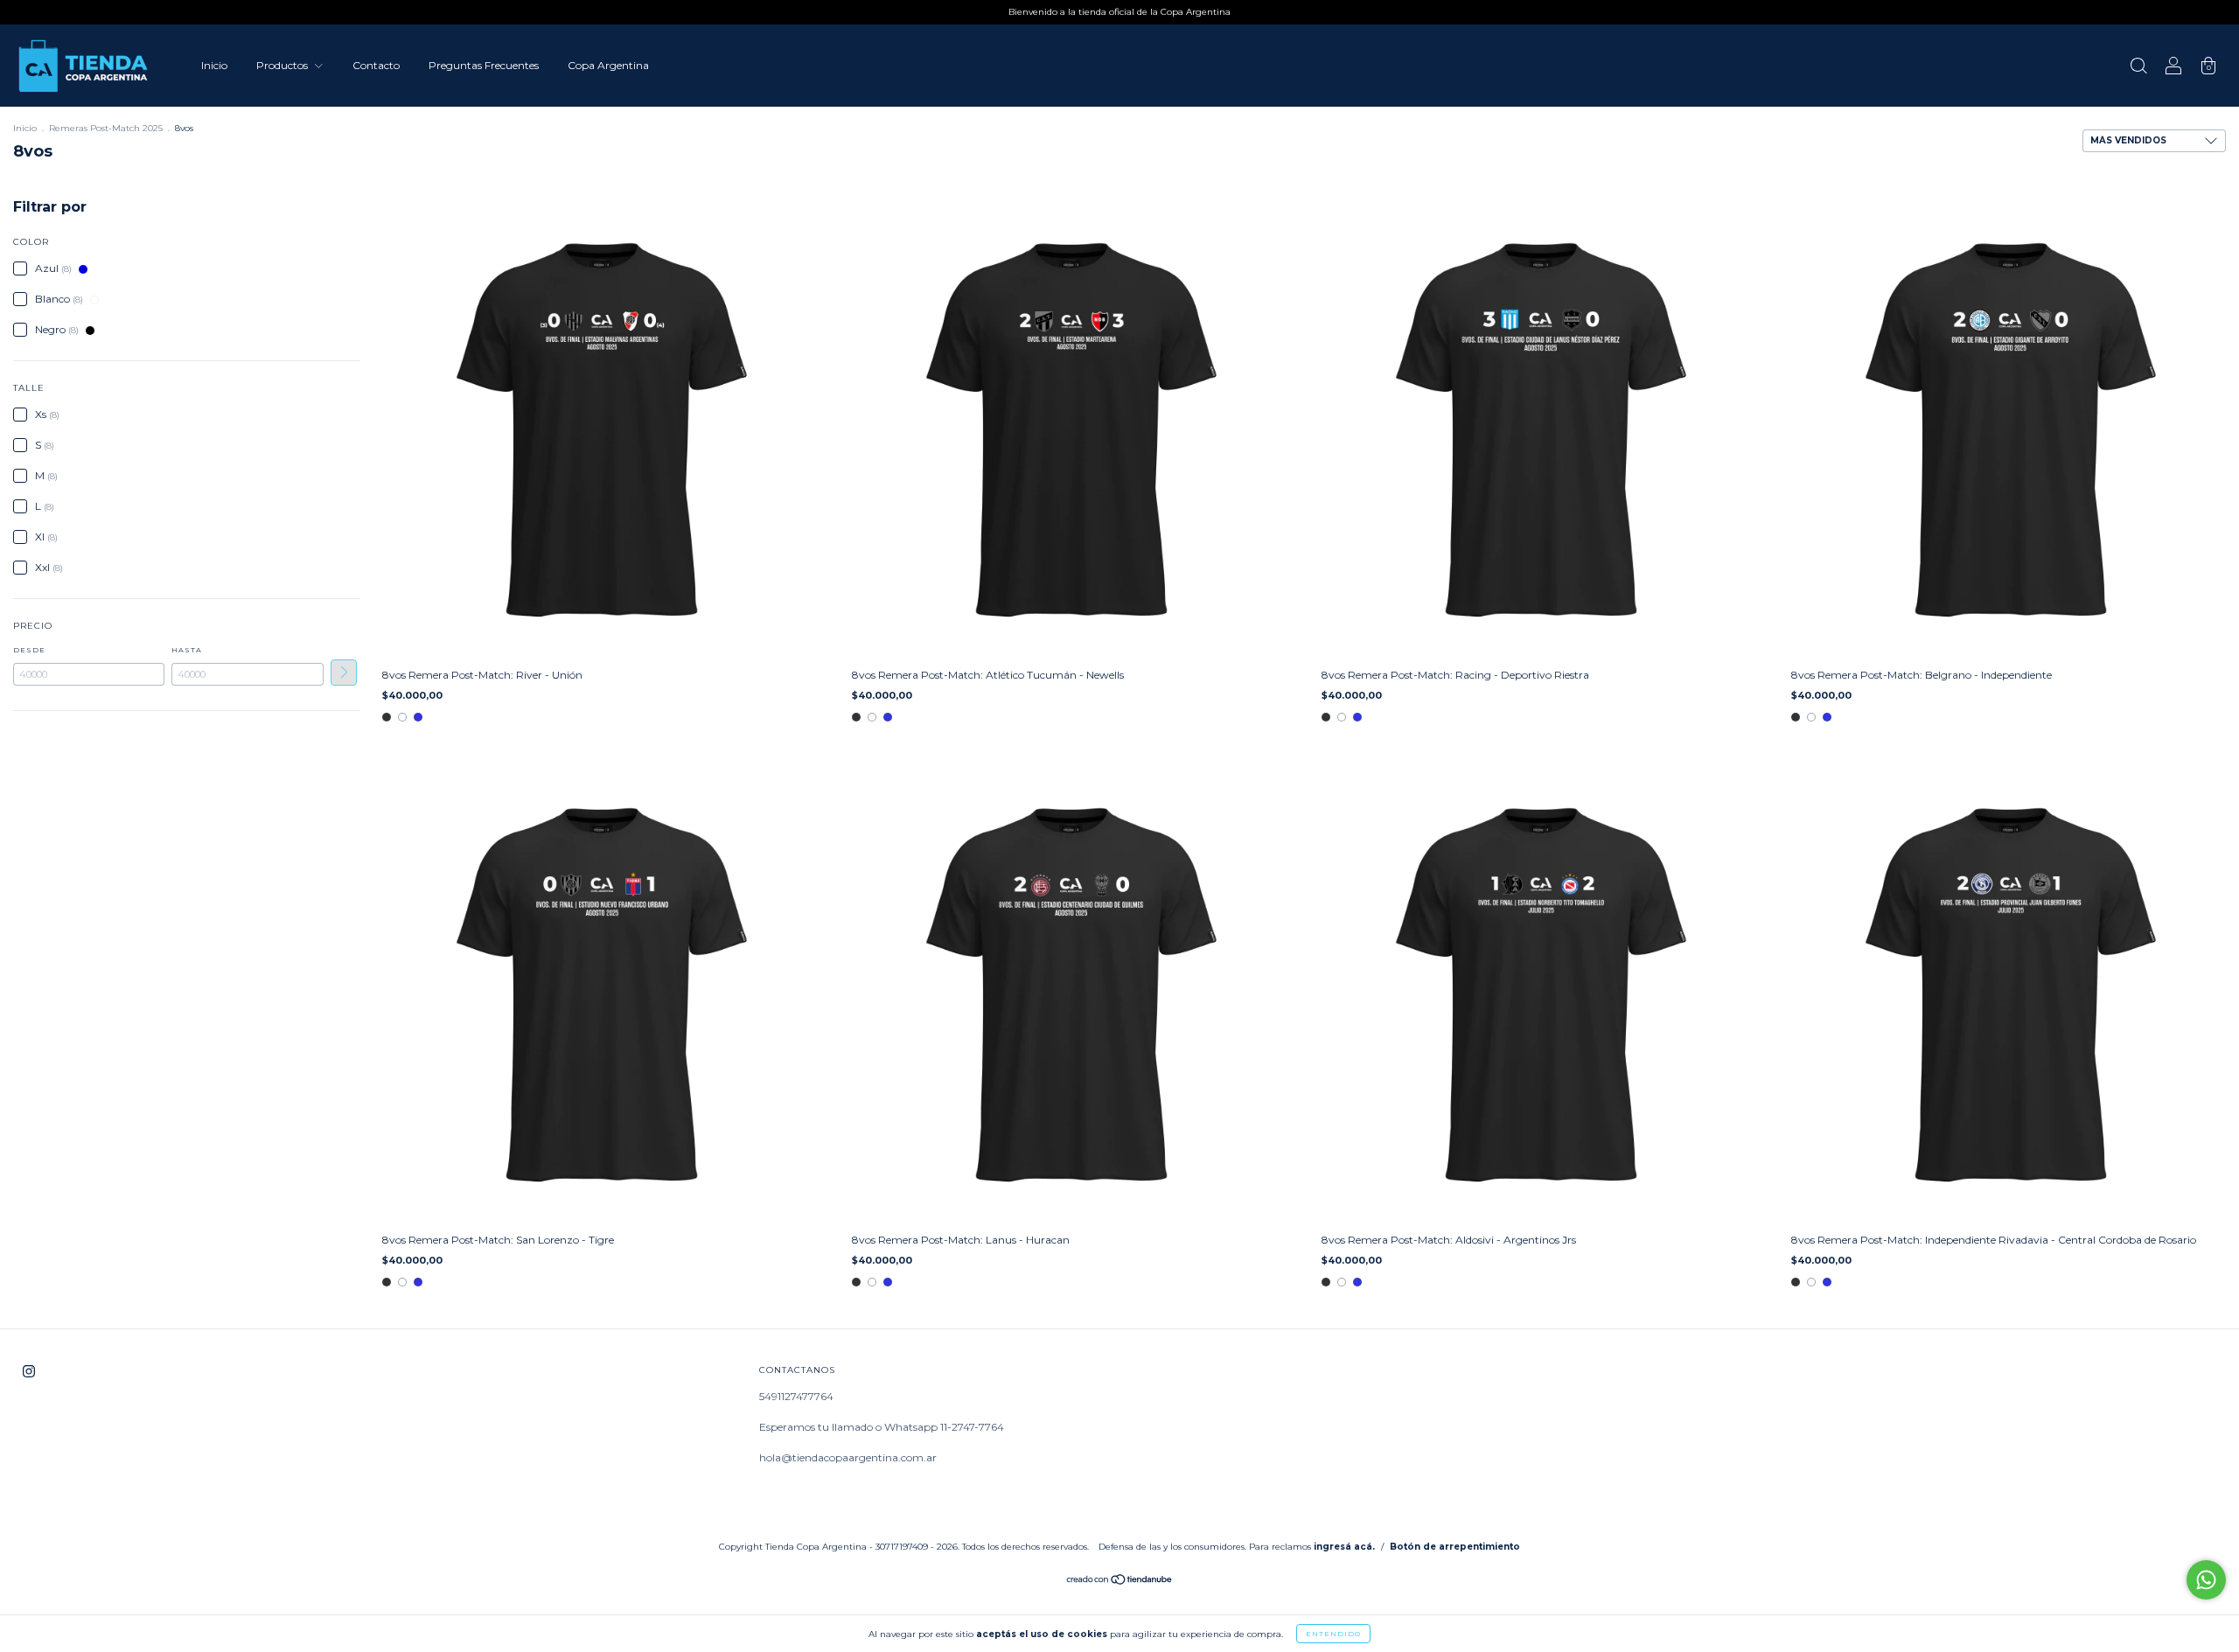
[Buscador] (2138, 68)
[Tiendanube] (1120, 1582)
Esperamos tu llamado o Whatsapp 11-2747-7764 (882, 1427)
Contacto (376, 65)
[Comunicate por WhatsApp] (2206, 1580)
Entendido (1333, 1634)
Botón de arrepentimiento (1455, 1547)
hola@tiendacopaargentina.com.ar (848, 1457)
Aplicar (344, 673)
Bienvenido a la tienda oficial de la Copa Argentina (1119, 12)
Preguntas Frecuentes (484, 65)
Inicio (214, 65)
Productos (283, 65)
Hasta (187, 650)
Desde (29, 650)
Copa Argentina (608, 65)
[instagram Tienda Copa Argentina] (29, 1372)
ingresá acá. (1344, 1547)
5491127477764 (796, 1396)
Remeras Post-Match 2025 (106, 128)
